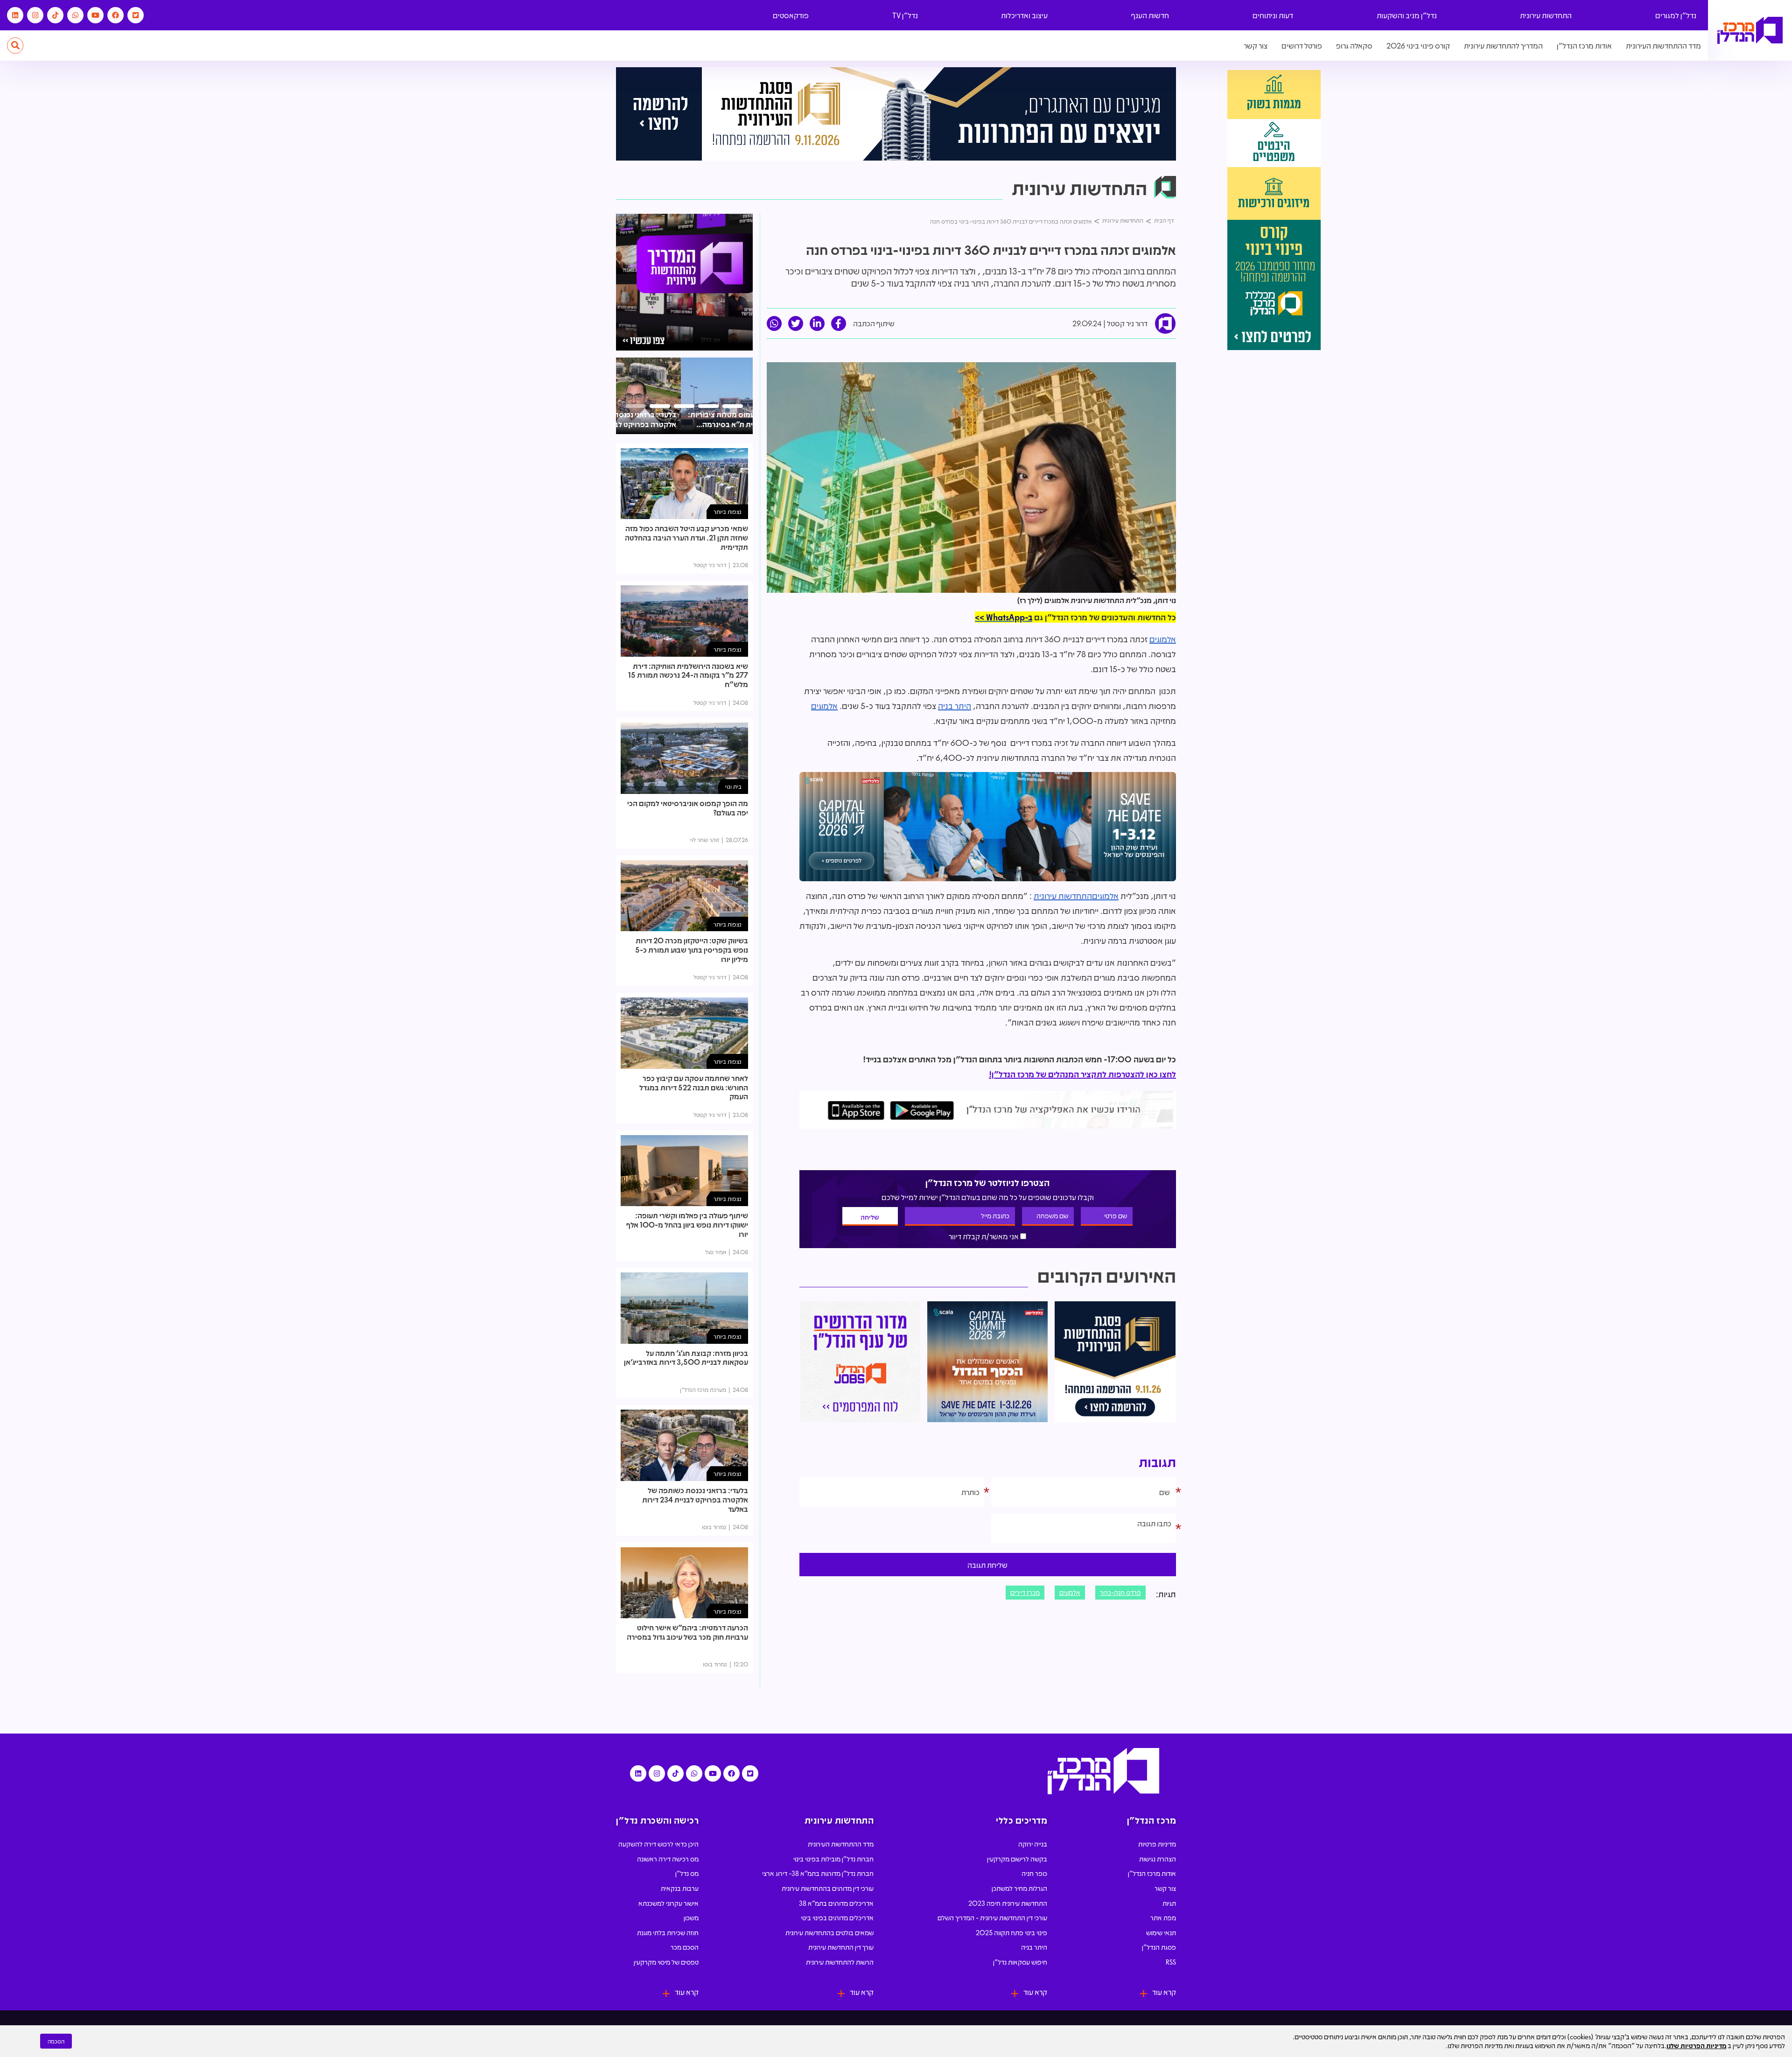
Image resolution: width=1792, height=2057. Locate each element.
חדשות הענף (1150, 15)
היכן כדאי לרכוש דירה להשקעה (658, 1844)
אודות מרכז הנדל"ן (1584, 46)
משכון (691, 1917)
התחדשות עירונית (1546, 15)
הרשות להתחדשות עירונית (840, 1962)
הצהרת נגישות (1158, 1859)
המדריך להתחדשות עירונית (1503, 46)
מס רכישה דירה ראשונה (668, 1859)
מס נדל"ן (687, 1873)
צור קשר (1256, 46)
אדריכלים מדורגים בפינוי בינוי (837, 1917)
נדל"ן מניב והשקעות (1407, 15)
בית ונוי (733, 786)
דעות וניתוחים (1273, 15)
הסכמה (56, 2041)
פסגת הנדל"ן (1159, 1947)
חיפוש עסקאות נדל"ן (1020, 1962)
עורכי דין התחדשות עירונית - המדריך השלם (992, 1917)
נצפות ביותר (728, 511)
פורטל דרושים (1302, 46)
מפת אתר (1163, 1917)
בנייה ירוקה (1033, 1844)
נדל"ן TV (905, 15)
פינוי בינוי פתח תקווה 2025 (1011, 1932)
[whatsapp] (774, 323)
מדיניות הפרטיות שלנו (1696, 2045)
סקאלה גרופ (1354, 46)
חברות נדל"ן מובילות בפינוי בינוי (833, 1859)
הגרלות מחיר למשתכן (1019, 1888)
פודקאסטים (791, 15)
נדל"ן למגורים (1676, 15)
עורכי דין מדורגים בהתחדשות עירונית (828, 1888)
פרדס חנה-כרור (1120, 1592)
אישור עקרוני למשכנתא (668, 1903)
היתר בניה (955, 706)
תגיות (1169, 1903)
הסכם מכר (685, 1947)
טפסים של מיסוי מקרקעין (666, 1962)
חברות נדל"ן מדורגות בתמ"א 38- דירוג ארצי (818, 1873)
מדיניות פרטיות (1157, 1844)
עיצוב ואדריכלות (1024, 15)
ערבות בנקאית (680, 1888)
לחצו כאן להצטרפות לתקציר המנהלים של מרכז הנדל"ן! (1082, 1074)
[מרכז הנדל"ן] (1750, 31)
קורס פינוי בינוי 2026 (1418, 46)
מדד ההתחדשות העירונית (1663, 46)
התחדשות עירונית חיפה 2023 (1008, 1903)
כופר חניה (1034, 1873)
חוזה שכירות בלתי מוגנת (668, 1932)
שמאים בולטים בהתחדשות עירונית (829, 1932)
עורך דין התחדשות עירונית (841, 1947)
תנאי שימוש (1161, 1932)
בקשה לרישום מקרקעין (1017, 1859)
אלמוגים (1163, 639)
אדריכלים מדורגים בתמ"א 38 (836, 1903)
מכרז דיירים (1025, 1592)
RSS (1171, 1962)
